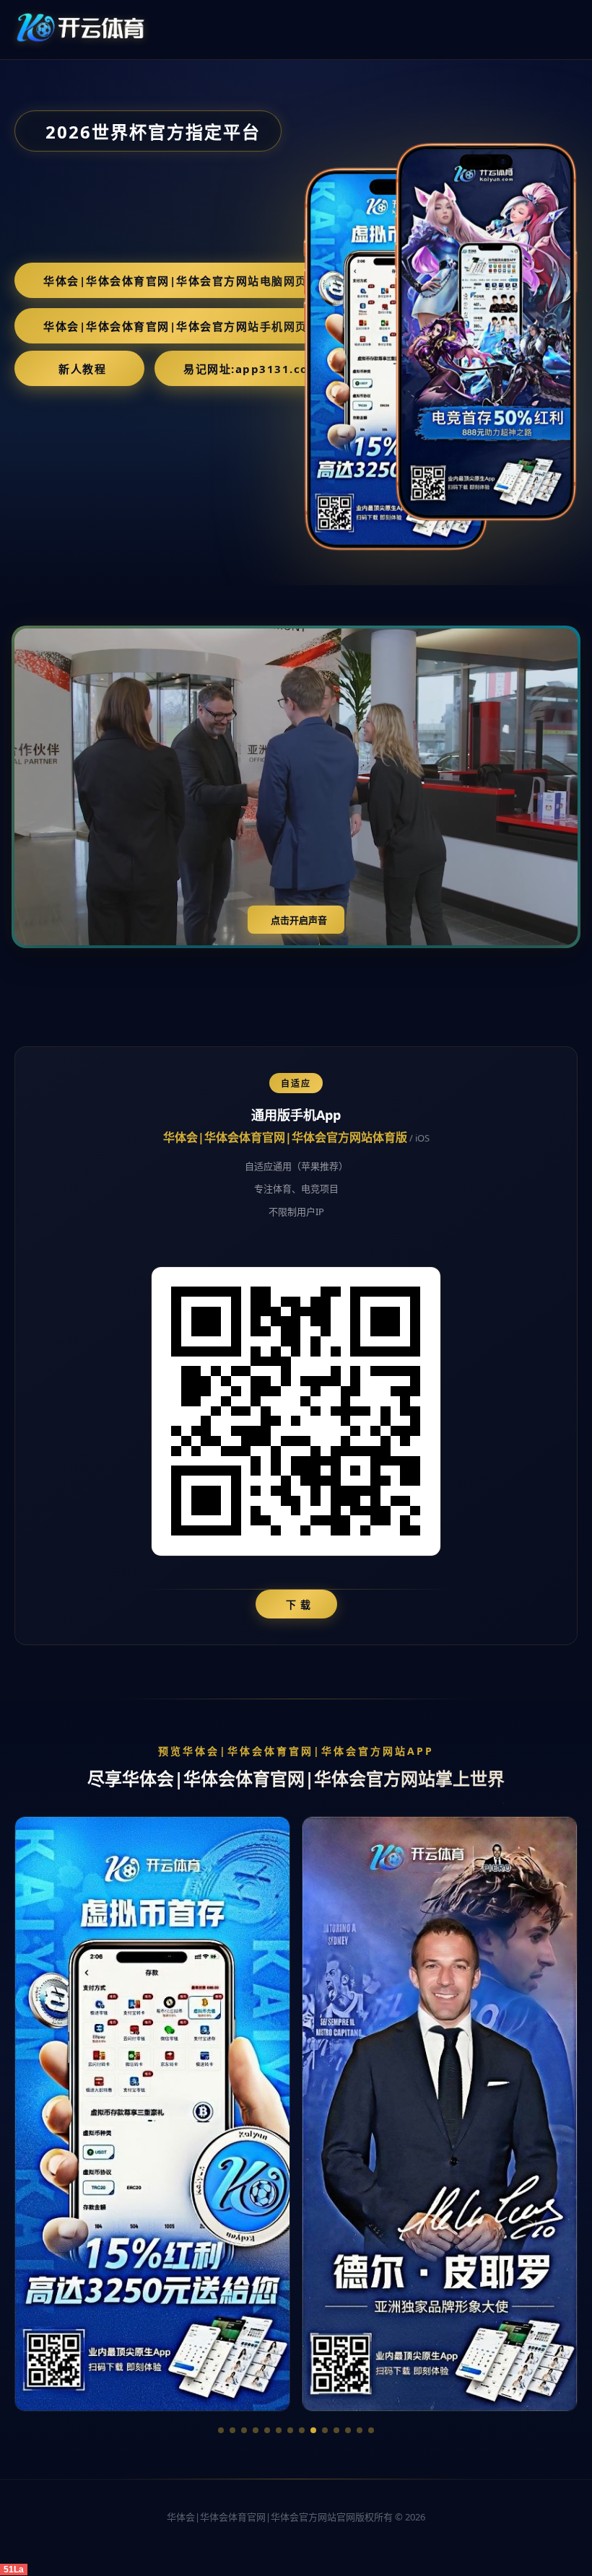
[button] (221, 2430)
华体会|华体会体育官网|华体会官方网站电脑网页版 (181, 281)
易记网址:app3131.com (252, 369)
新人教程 (82, 369)
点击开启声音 (299, 920)
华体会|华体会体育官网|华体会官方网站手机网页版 (181, 326)
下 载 (299, 1604)
